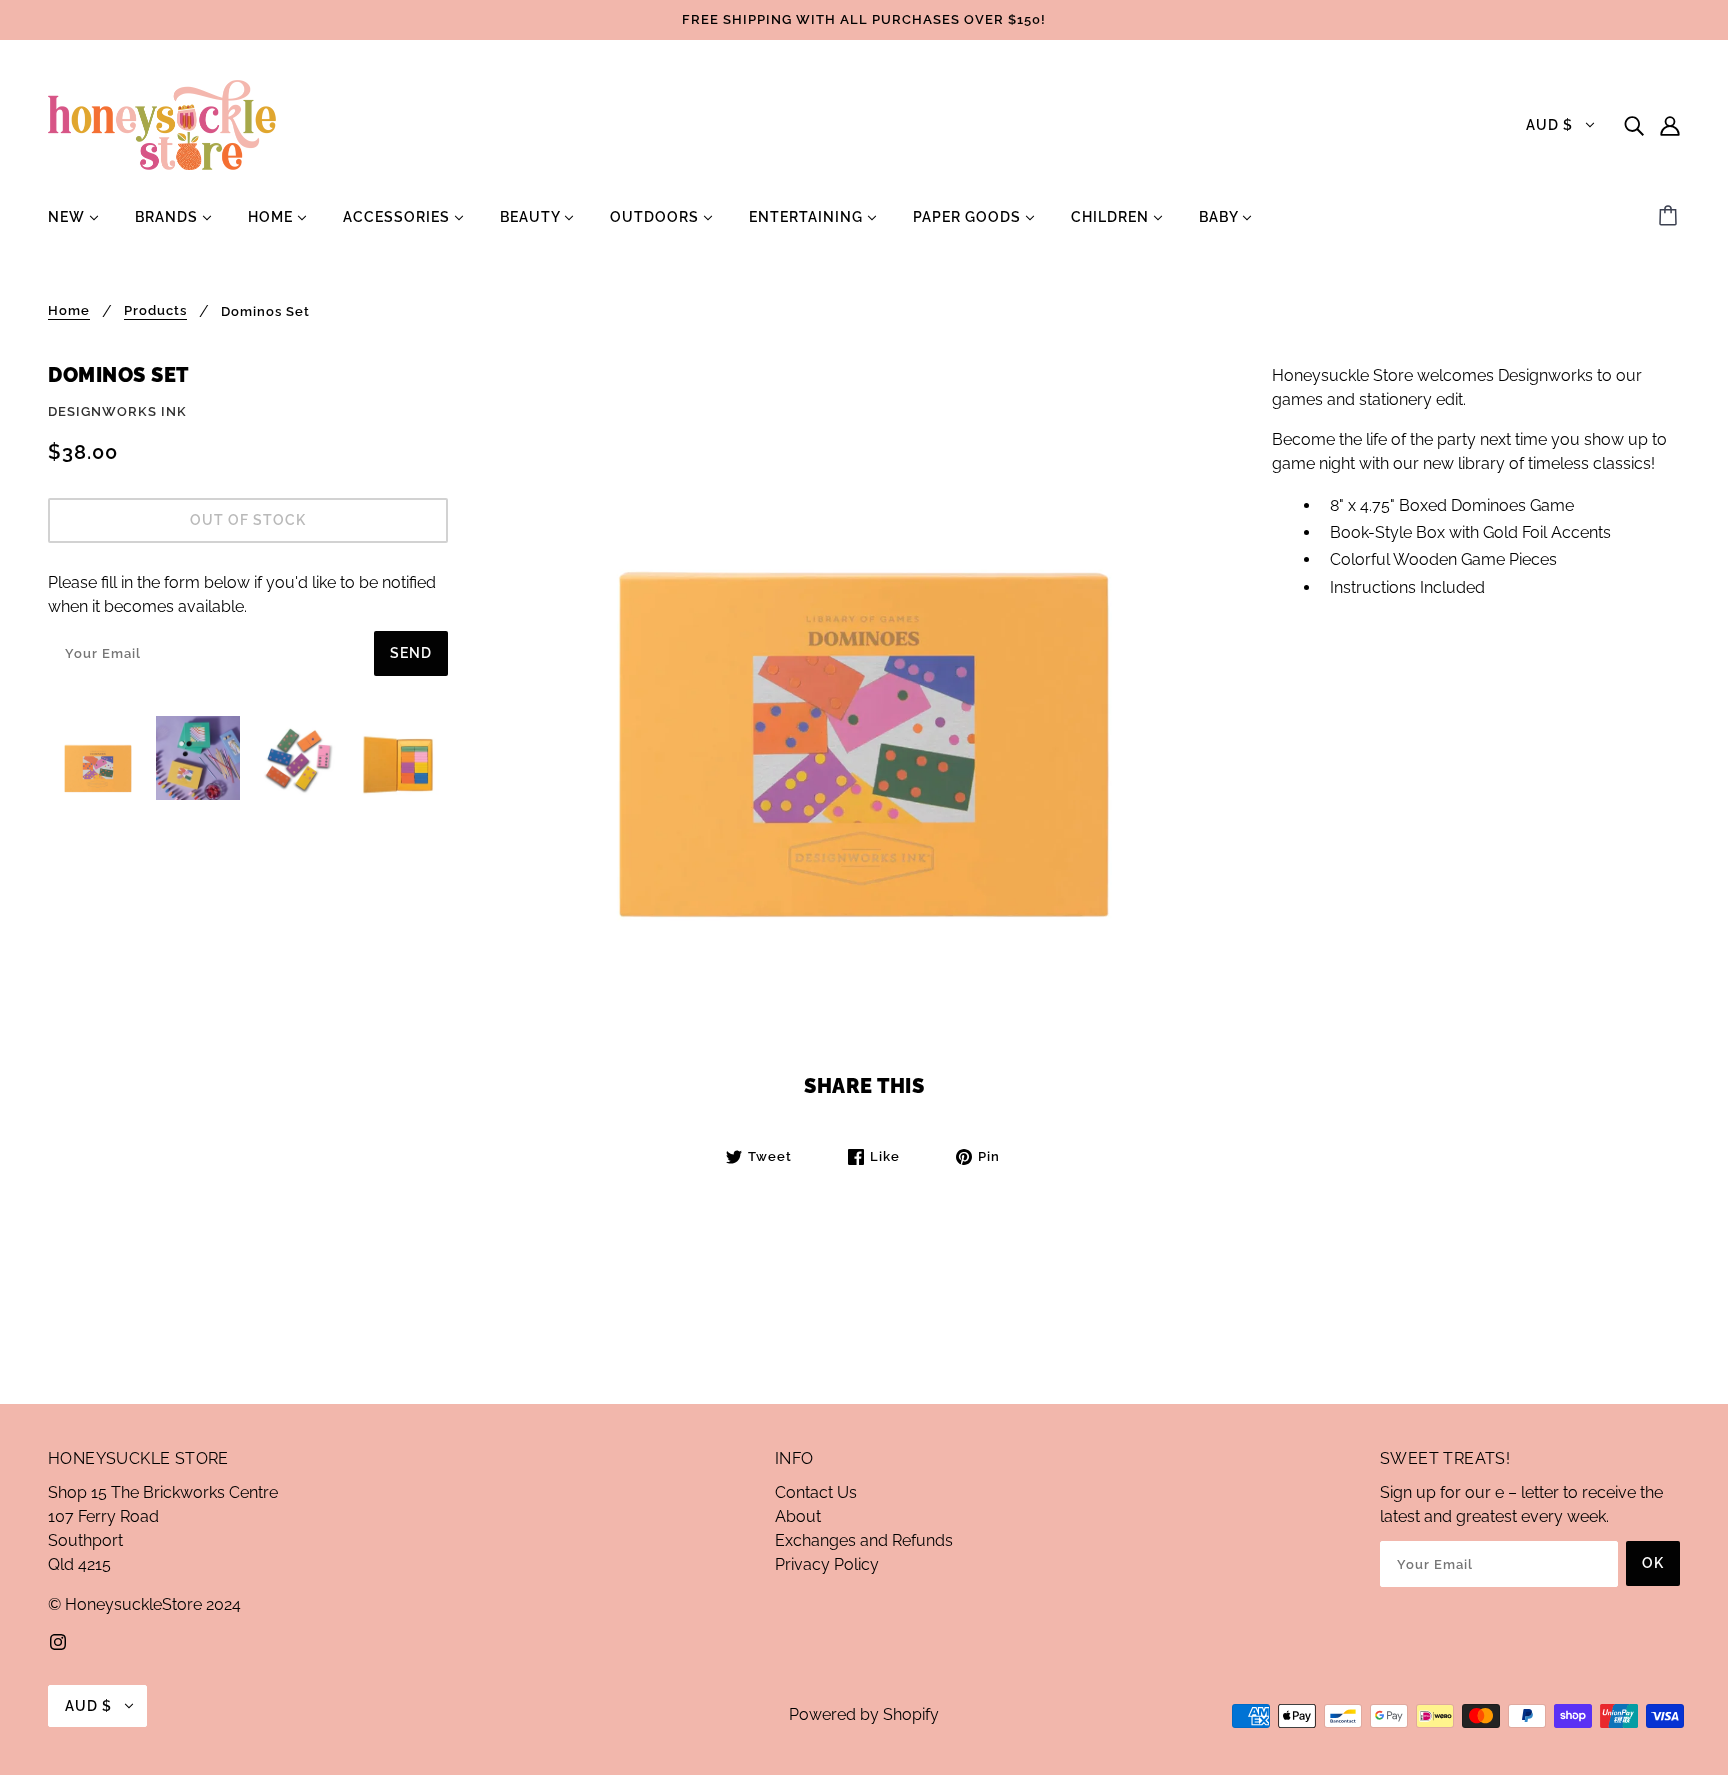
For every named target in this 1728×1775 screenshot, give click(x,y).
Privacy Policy (827, 1564)
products (155, 311)
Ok (1653, 1563)
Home (69, 311)
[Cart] (1671, 217)
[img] (1634, 125)
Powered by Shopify (864, 1714)
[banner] (162, 123)
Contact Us (816, 1492)
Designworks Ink (117, 411)
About (798, 1516)
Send (411, 653)
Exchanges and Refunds (864, 1540)
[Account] (1670, 125)
